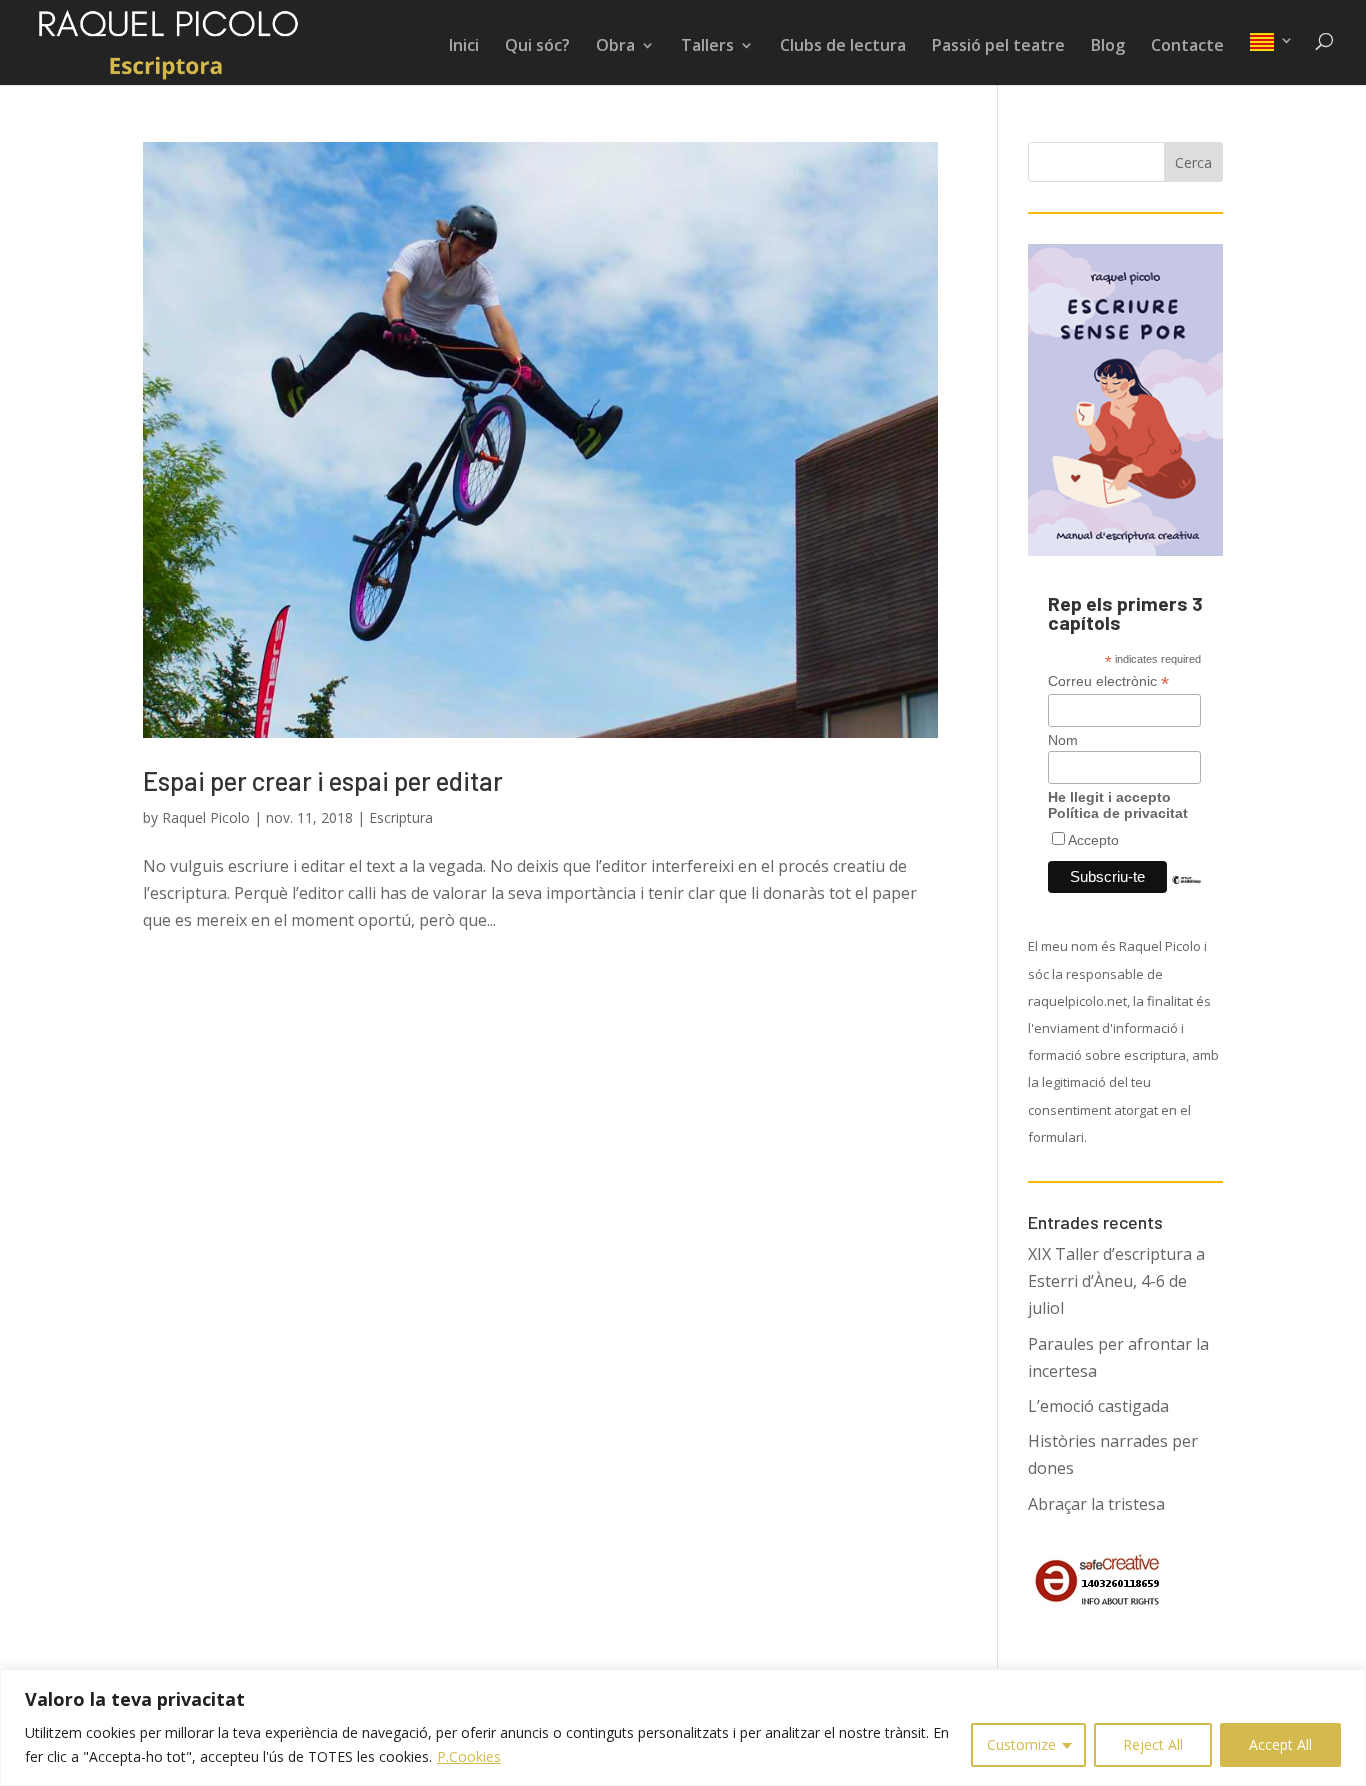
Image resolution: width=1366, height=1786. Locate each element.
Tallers (707, 47)
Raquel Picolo (206, 817)
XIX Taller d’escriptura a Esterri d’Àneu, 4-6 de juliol (1116, 1281)
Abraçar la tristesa (1096, 1504)
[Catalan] (1272, 59)
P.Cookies (469, 1756)
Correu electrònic (1108, 681)
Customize (1021, 1744)
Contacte (1187, 47)
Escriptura (401, 817)
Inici (464, 47)
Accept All (1280, 1744)
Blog (1108, 47)
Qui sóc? (537, 47)
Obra (615, 47)
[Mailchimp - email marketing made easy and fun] (1187, 895)
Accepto (1093, 840)
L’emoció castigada (1098, 1406)
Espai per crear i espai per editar (323, 780)
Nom (1063, 740)
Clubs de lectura (843, 47)
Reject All (1153, 1744)
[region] (683, 1727)
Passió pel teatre (998, 47)
